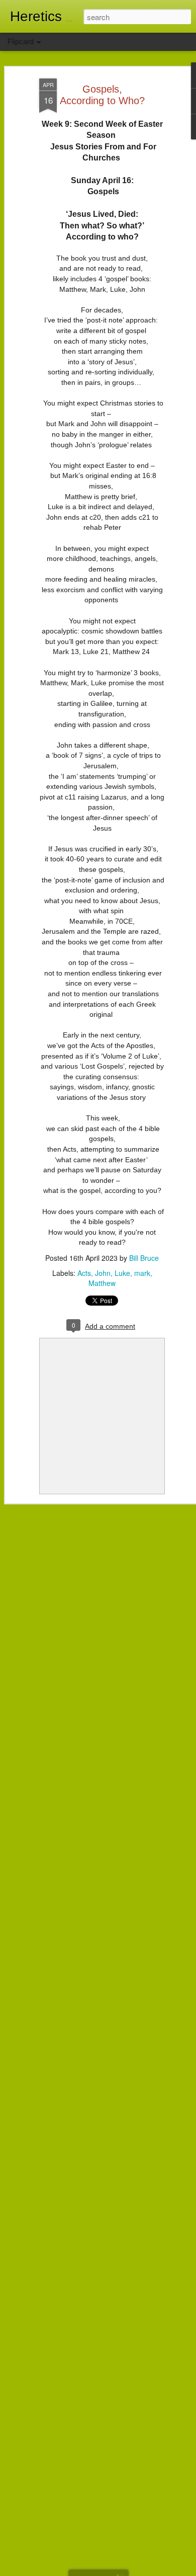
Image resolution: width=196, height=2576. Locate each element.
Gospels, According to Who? (102, 95)
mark (142, 1273)
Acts (84, 1273)
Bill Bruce (144, 1258)
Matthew (102, 1283)
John (103, 1273)
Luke (122, 1273)
